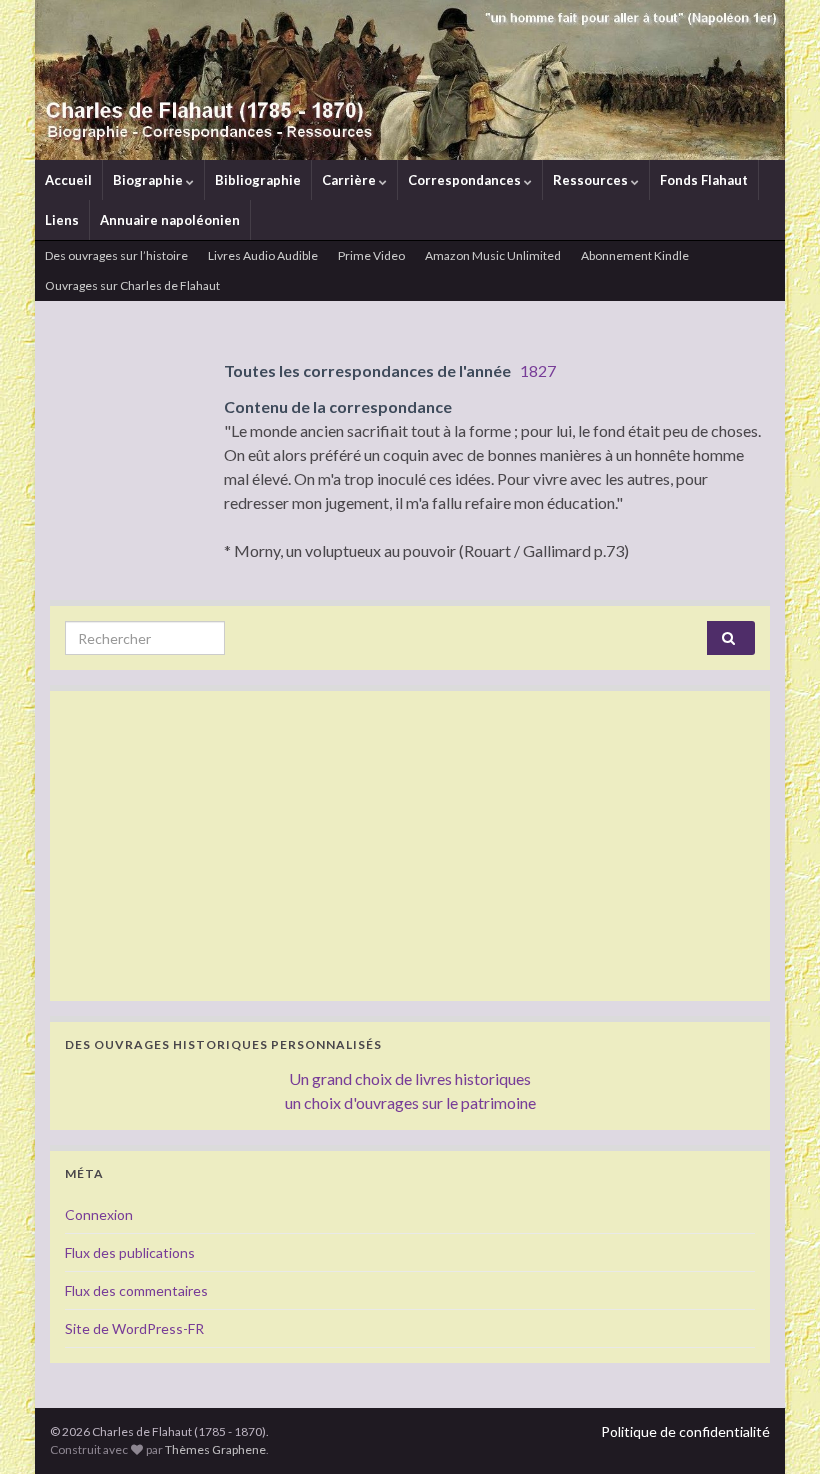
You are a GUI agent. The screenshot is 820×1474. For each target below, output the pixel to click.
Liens (62, 220)
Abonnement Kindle (635, 255)
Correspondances (466, 180)
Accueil (68, 180)
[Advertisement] (410, 846)
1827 (538, 370)
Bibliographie (258, 180)
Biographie (149, 180)
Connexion (99, 1214)
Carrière (350, 180)
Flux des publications (130, 1252)
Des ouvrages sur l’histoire (116, 255)
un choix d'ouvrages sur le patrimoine (410, 1102)
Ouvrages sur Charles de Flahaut (132, 285)
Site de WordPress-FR (134, 1328)
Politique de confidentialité (685, 1431)
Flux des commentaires (136, 1290)
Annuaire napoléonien (170, 220)
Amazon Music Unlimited (493, 255)
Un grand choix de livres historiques (410, 1078)
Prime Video (371, 255)
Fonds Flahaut (704, 180)
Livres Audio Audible (263, 255)
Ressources (592, 180)
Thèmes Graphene (215, 1449)
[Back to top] (775, 1429)
